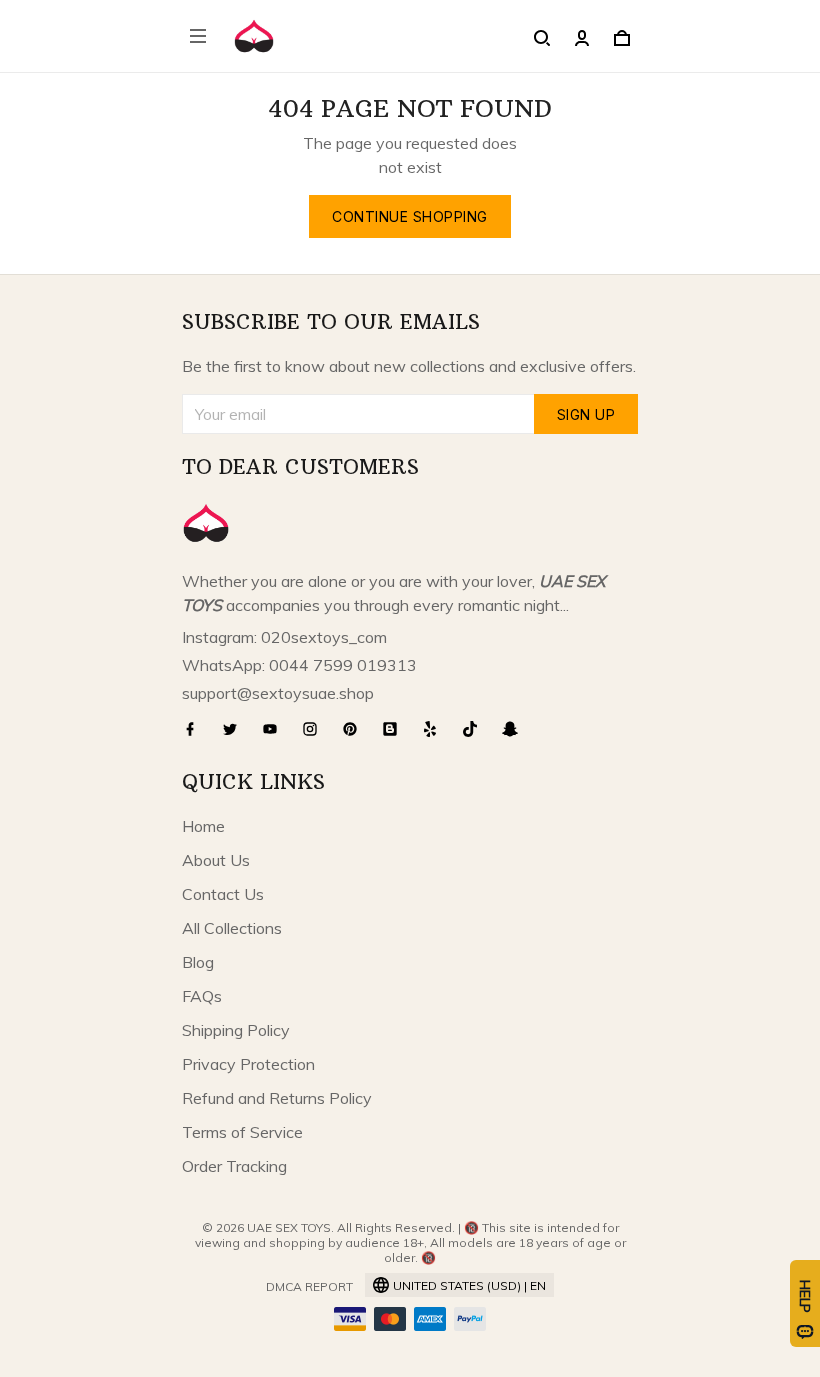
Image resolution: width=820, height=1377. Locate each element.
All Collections (232, 928)
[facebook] (196, 729)
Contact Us (223, 894)
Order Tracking (234, 1166)
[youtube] (276, 729)
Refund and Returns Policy (277, 1098)
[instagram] (316, 729)
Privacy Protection (248, 1064)
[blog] (396, 729)
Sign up (586, 414)
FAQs (202, 996)
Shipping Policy (236, 1030)
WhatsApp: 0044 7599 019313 (299, 665)
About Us (216, 860)
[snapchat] (516, 729)
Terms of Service (242, 1132)
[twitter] (236, 729)
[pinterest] (356, 729)
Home (203, 826)
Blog (198, 962)
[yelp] (436, 729)
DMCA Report (309, 1286)
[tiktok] (476, 729)
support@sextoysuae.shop (278, 693)
